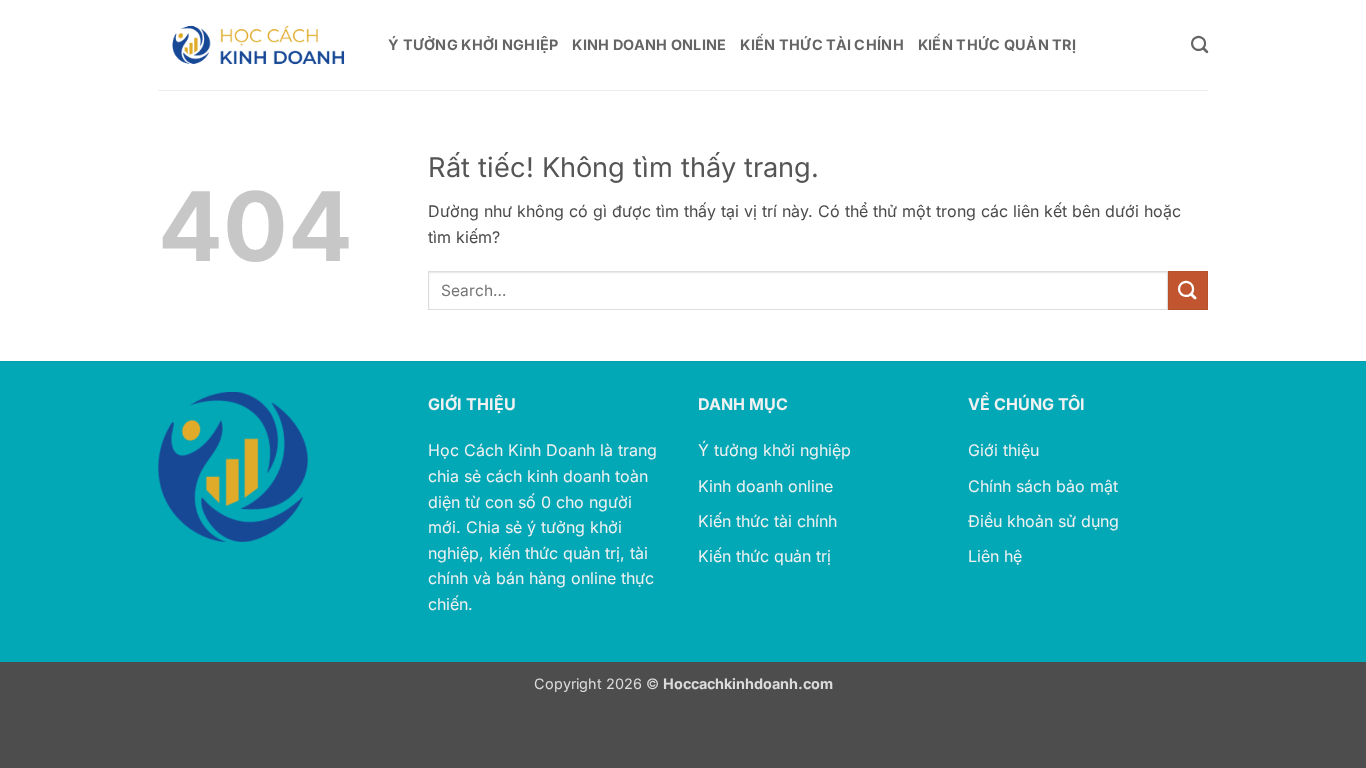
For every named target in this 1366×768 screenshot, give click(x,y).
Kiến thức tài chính (767, 521)
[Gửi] (1188, 290)
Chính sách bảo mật (1043, 486)
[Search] (1199, 45)
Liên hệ (995, 556)
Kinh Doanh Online (649, 44)
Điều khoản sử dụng (1043, 521)
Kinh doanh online (765, 486)
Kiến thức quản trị (764, 556)
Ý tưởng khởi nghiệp (774, 450)
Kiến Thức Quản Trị (997, 44)
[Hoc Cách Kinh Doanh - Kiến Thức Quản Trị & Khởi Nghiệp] (258, 45)
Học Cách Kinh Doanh (511, 450)
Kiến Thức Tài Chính (821, 44)
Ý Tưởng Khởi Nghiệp (473, 44)
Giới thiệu (1003, 450)
